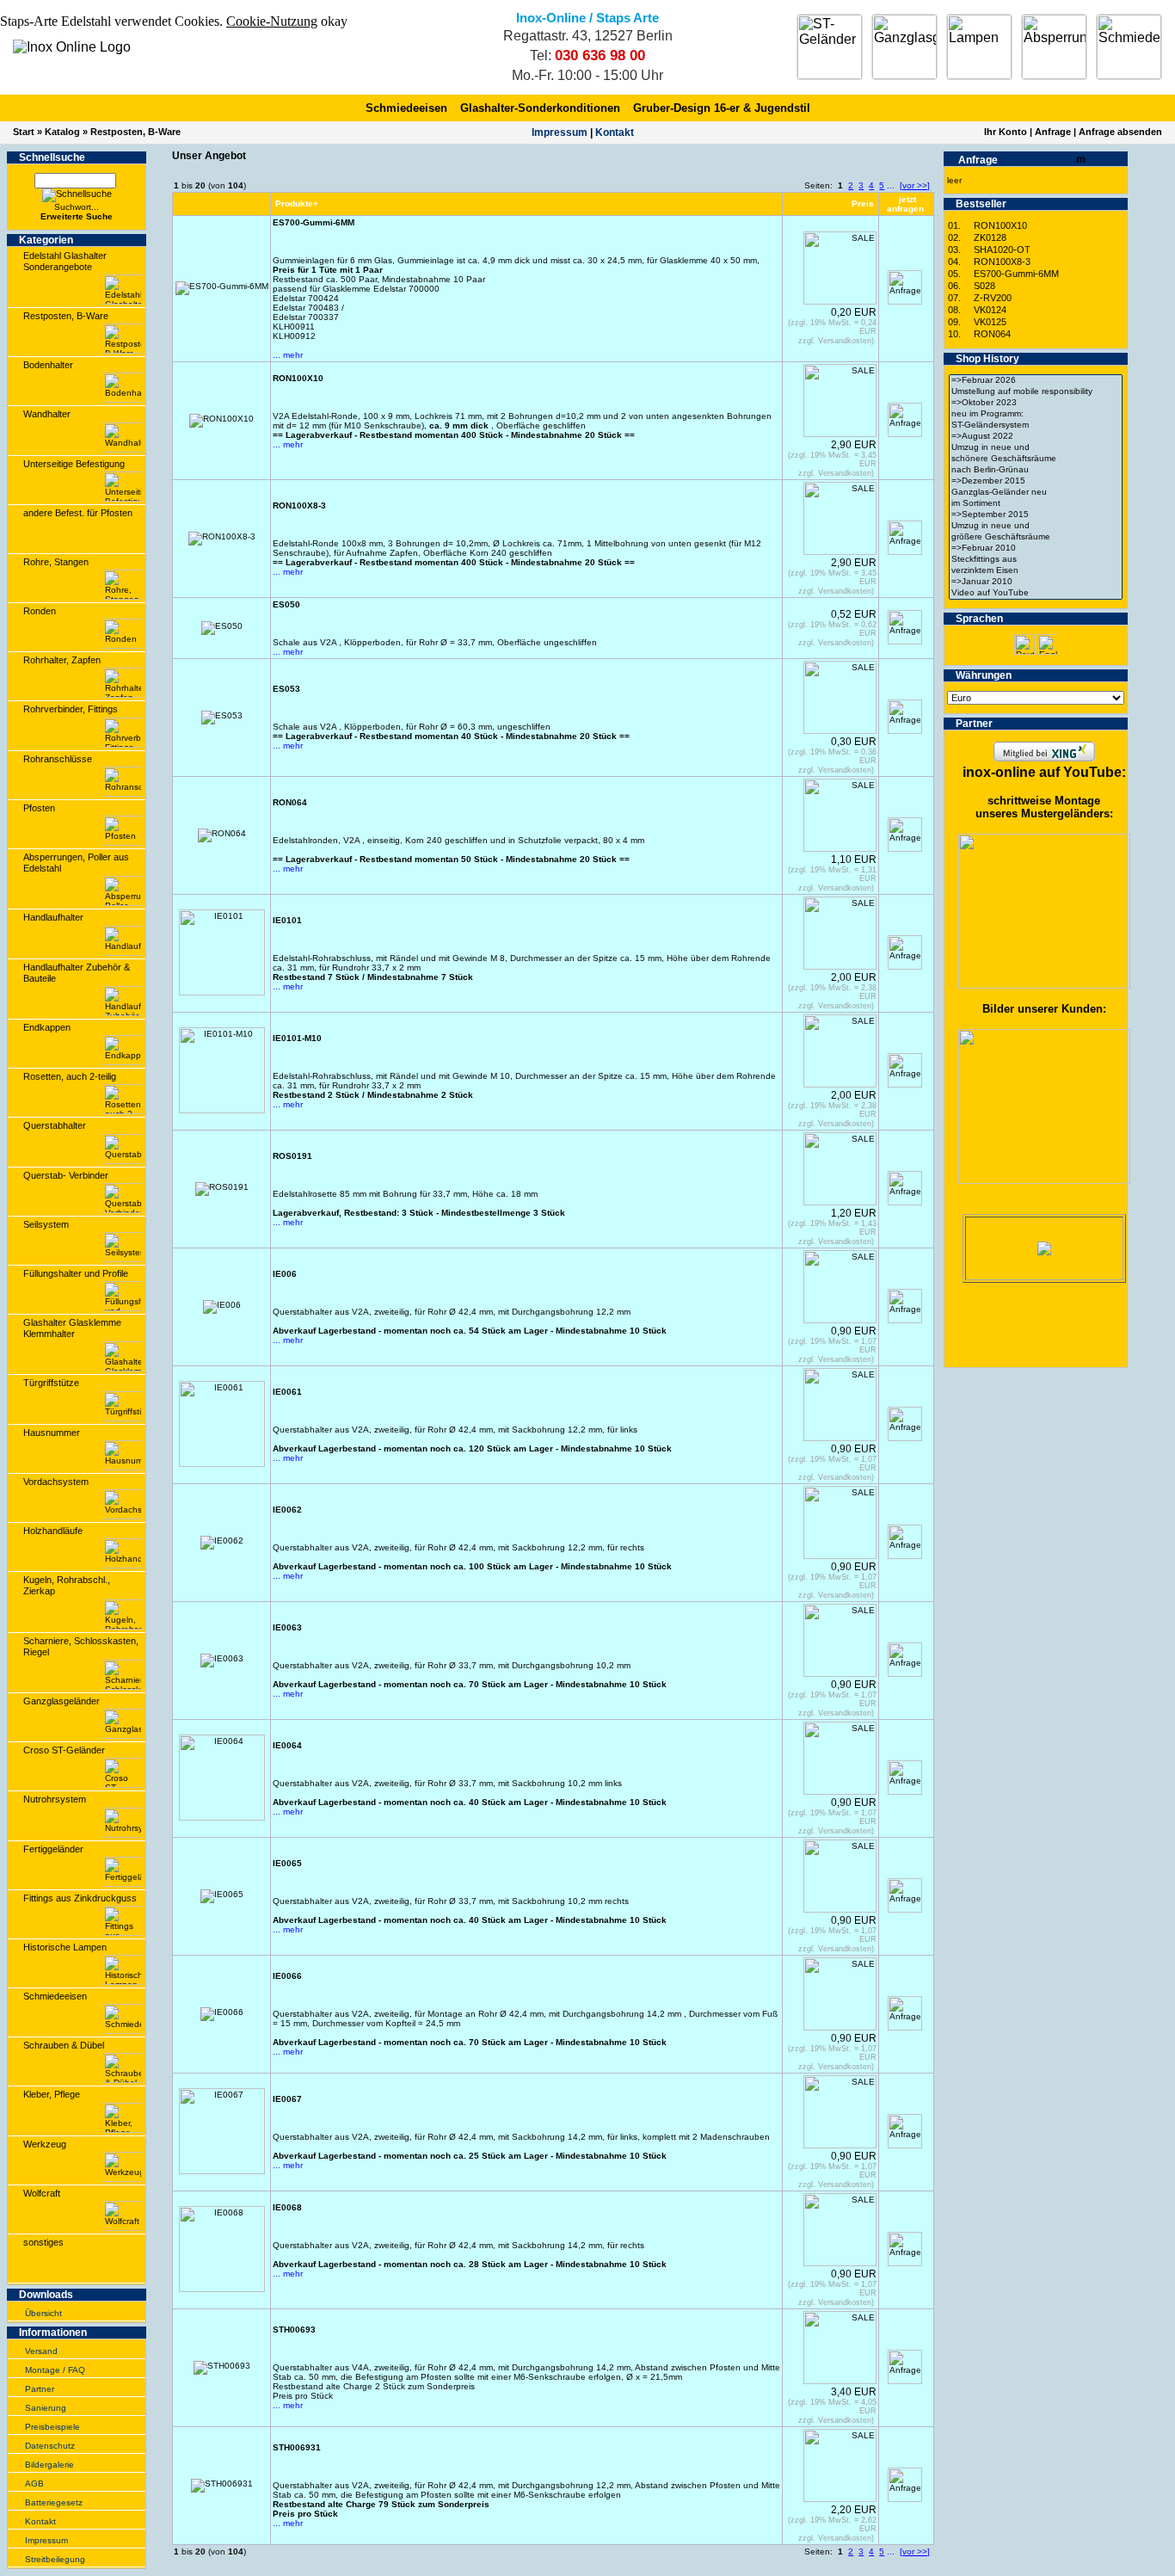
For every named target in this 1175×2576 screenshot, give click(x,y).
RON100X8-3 (1002, 262)
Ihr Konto (1006, 132)
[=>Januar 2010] (1036, 582)
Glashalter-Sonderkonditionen (540, 108)
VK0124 (990, 310)
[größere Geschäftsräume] (1036, 537)
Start (24, 132)
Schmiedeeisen (406, 108)
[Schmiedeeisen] (1129, 47)
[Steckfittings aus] (1036, 560)
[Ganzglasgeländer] (904, 47)
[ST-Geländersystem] (1036, 425)
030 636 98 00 (600, 55)
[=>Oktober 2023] (1036, 403)
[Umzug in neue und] (1036, 448)
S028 (984, 286)
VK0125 (990, 322)
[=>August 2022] (1036, 437)
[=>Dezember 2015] (1036, 481)
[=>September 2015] (1036, 515)
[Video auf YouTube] (1036, 593)
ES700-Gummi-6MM (1016, 274)
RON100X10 (1000, 225)
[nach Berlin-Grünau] (1036, 470)
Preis (863, 203)
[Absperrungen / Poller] (1054, 47)
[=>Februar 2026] (1036, 381)
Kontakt (615, 132)
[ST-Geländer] (830, 47)
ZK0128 (990, 237)
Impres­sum (560, 132)
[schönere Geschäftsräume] (1036, 459)
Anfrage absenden (1120, 132)
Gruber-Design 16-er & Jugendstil (722, 108)
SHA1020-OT (1002, 250)
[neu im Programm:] (1036, 414)
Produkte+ (297, 203)
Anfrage (1053, 132)
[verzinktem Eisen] (1036, 571)
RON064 (992, 334)
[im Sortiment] (1036, 504)
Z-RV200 (993, 298)
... (891, 185)
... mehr (288, 355)
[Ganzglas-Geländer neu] (1036, 493)
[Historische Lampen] (979, 47)
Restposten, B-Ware (135, 132)
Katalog (62, 132)
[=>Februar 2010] (1036, 548)
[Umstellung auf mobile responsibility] (1036, 392)
